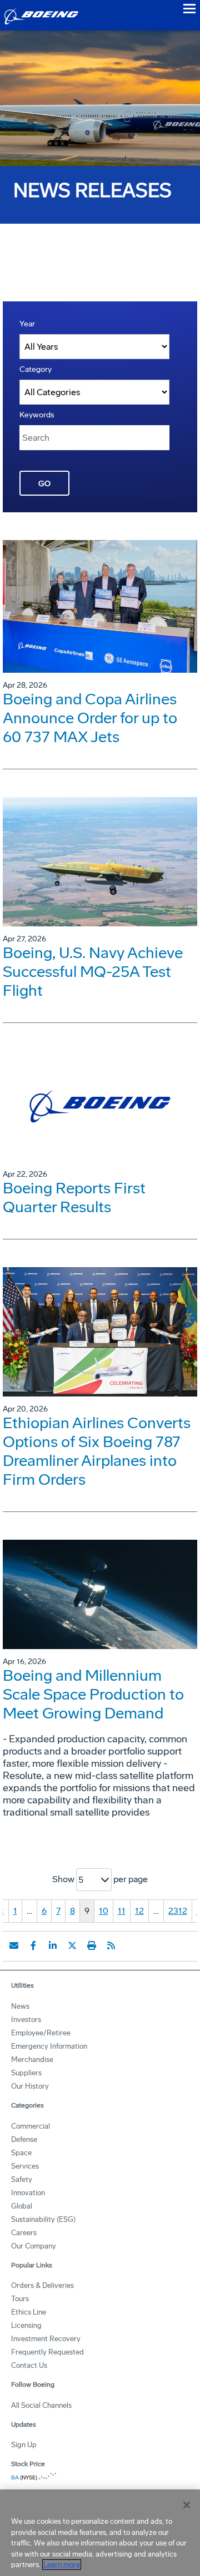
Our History (30, 2086)
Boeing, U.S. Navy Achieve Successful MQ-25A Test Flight (93, 972)
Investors (26, 2020)
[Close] (187, 2505)
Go (44, 484)
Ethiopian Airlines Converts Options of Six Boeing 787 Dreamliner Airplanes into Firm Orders (97, 1451)
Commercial (31, 2126)
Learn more (62, 2565)
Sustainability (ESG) (43, 2219)
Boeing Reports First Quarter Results (74, 1198)
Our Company (34, 2246)
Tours (20, 2299)
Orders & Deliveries (42, 2285)
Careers (24, 2233)
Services (25, 2166)
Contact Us (29, 2365)
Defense (24, 2139)
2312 (178, 1911)
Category (36, 369)
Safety (22, 2179)
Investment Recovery (46, 2339)
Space (21, 2153)
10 (104, 1911)
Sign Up (24, 2445)
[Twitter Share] (72, 1945)
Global (22, 2206)
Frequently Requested (47, 2352)
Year (27, 324)
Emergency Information (49, 2046)
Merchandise (32, 2060)
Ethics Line (29, 2312)
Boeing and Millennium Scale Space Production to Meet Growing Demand (93, 1694)
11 (122, 1911)
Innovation (28, 2193)
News (20, 2006)
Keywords (37, 415)
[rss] (111, 1945)
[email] (14, 1945)
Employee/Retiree (41, 2033)
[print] (92, 1945)
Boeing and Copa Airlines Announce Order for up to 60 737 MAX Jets (90, 718)
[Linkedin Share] (53, 1945)
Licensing (26, 2325)
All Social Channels (41, 2405)
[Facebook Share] (33, 1945)
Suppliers (26, 2073)
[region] (100, 2533)
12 (139, 1911)
